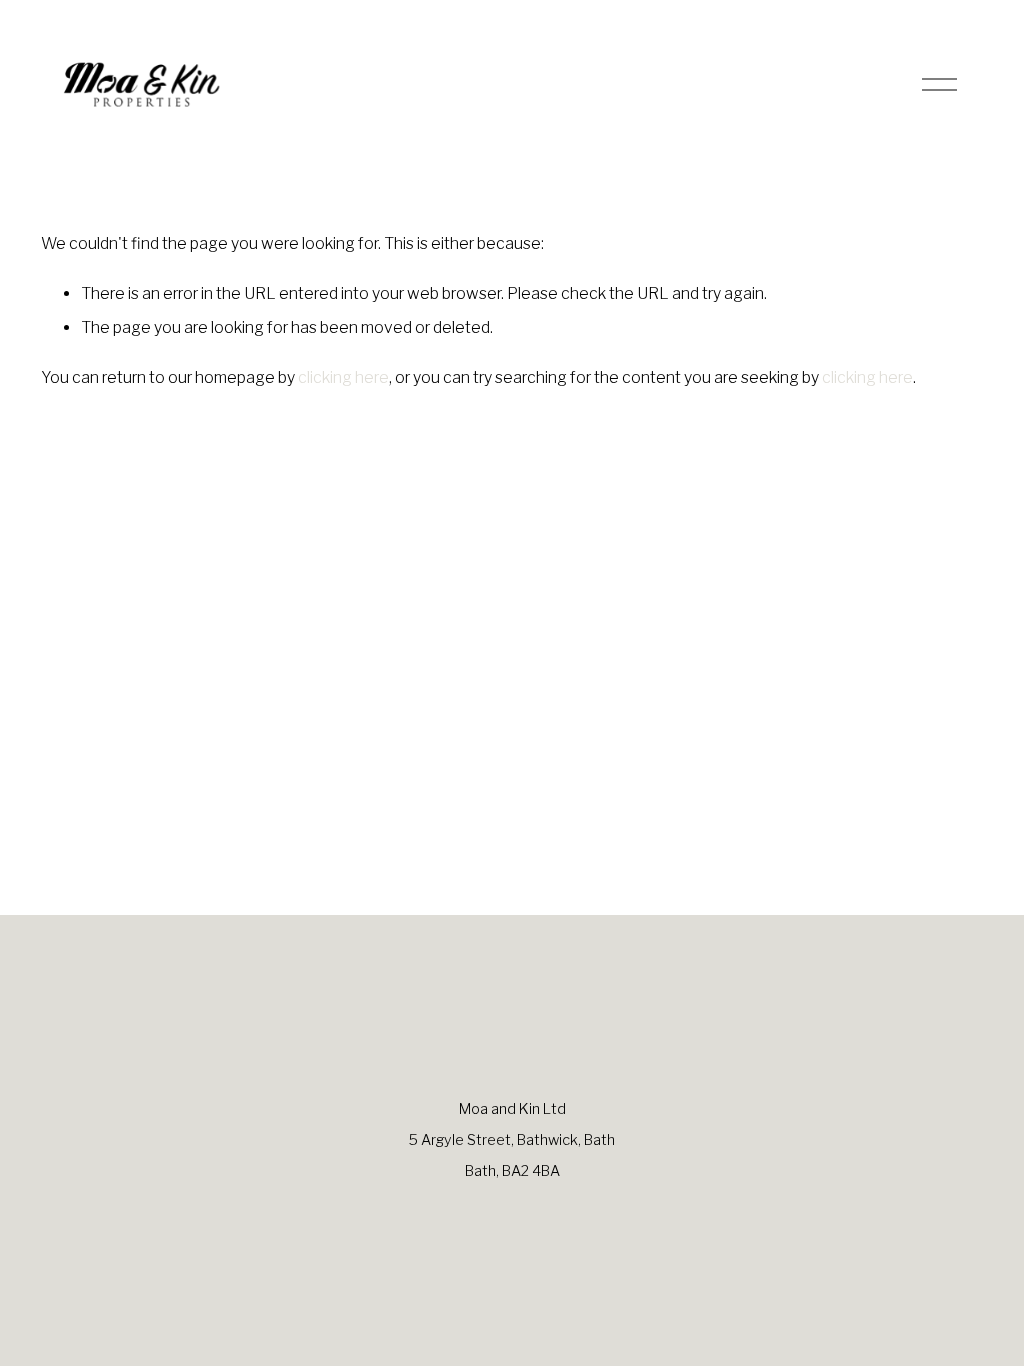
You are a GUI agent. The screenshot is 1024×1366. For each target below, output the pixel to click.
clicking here (343, 377)
